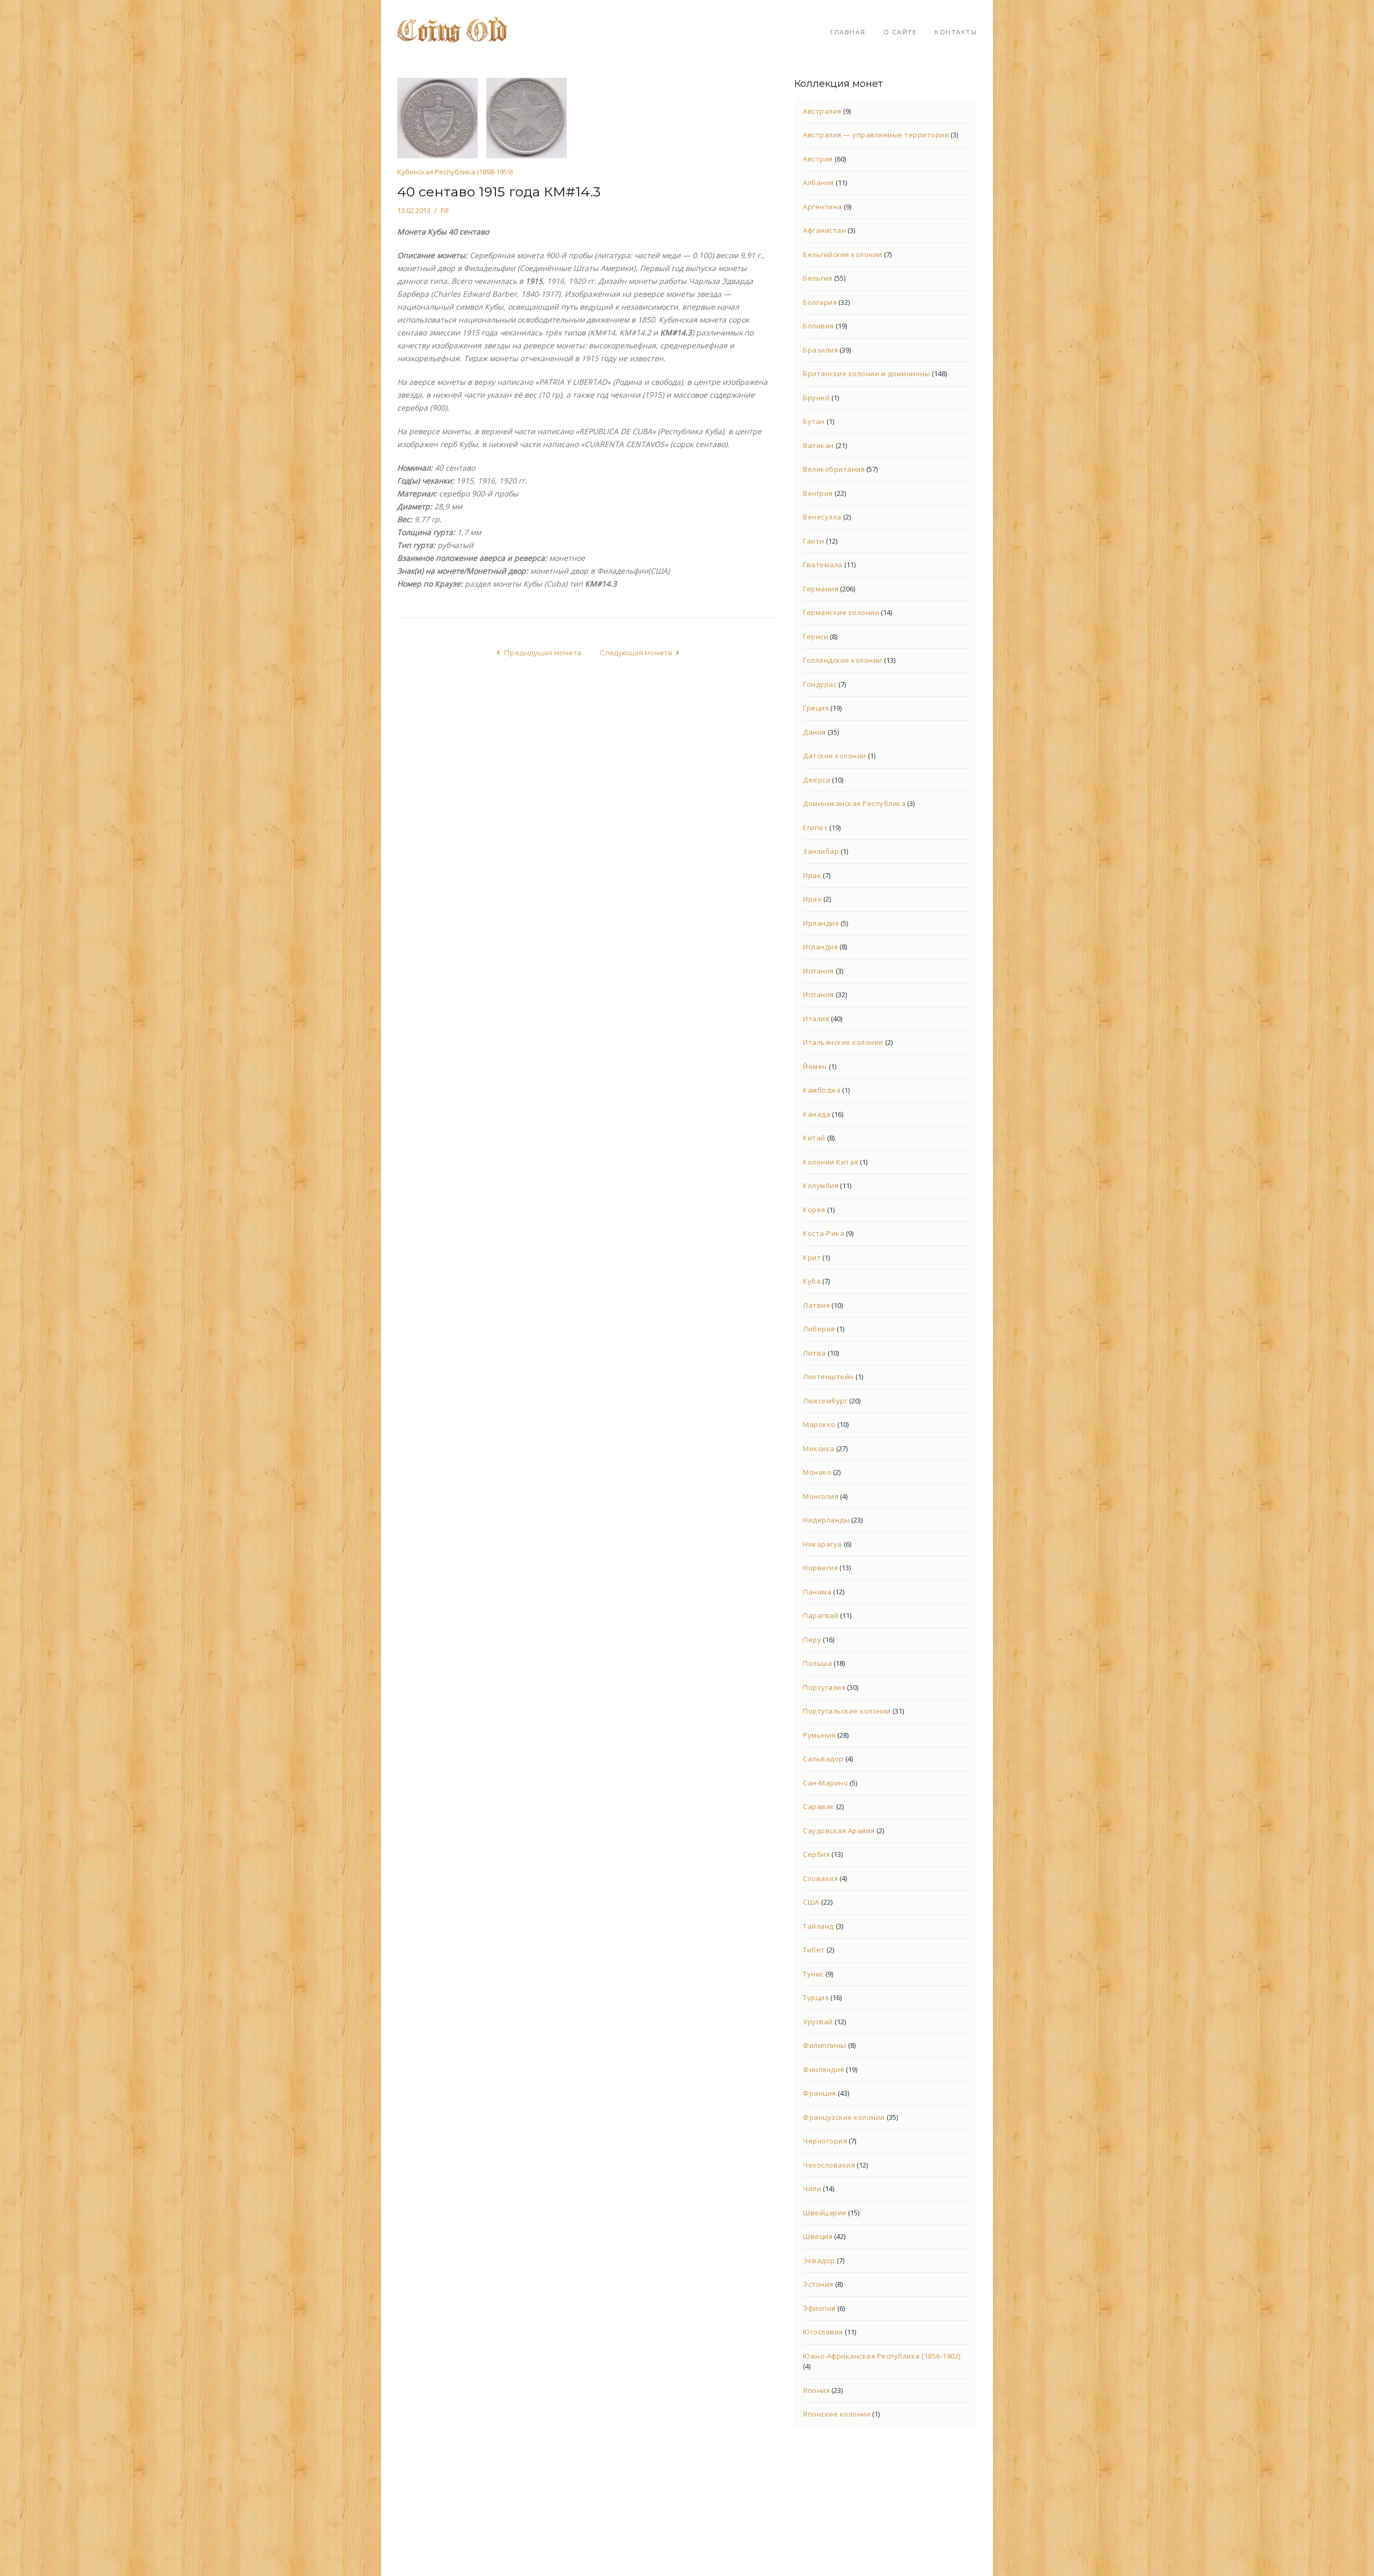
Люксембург (825, 1401)
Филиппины (825, 2045)
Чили (812, 2189)
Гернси (816, 636)
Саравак (819, 1806)
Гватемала (823, 565)
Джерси (817, 780)
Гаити (814, 541)
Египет (815, 828)
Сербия (816, 1854)
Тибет (814, 1950)
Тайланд (818, 1926)
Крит (812, 1257)
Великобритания (834, 469)
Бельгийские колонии (843, 254)
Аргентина (823, 207)
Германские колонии (841, 612)
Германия (821, 589)
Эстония (818, 2284)
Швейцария (825, 2213)
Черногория (825, 2141)
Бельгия (818, 278)
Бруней (816, 398)
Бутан (814, 421)
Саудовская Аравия (839, 1831)
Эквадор (819, 2260)
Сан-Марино (825, 1783)
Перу (812, 1640)
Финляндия (824, 2069)
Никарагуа (823, 1544)
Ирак (812, 875)
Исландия (820, 947)
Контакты (956, 32)
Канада (817, 1114)
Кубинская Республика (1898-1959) (455, 172)
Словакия (820, 1878)
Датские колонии (835, 756)
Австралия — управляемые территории (876, 135)
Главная (848, 32)
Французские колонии (844, 2117)
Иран (812, 899)
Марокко (819, 1424)
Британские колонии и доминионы (867, 374)
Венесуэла (822, 517)
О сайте (900, 32)
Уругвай (818, 2022)
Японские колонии (837, 2414)
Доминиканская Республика (854, 803)
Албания (818, 182)
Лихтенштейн (828, 1377)
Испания (818, 971)
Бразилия (820, 350)
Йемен (815, 1066)
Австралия (822, 111)
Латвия (816, 1305)
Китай (814, 1138)
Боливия (818, 326)
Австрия (818, 159)
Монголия (821, 1496)
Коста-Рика (824, 1233)
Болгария (820, 302)
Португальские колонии (847, 1711)
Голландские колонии (843, 660)
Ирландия (821, 923)
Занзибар (821, 851)
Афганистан (824, 230)
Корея (814, 1210)
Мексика (819, 1448)
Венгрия (818, 493)
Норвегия (820, 1568)
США (811, 1902)
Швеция (818, 2236)
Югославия (823, 2332)
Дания (814, 732)
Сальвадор (823, 1759)
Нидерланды (826, 1520)
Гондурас (820, 684)
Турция (816, 1997)
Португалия (824, 1687)
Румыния (819, 1735)
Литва (814, 1353)
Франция (820, 2093)
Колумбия (821, 1185)
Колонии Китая (831, 1162)
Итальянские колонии (843, 1042)
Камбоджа (822, 1090)
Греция (816, 708)
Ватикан (818, 445)
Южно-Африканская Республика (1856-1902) (882, 2356)
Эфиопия (819, 2308)
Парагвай (821, 1615)
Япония (816, 2390)
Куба (812, 1281)
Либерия (819, 1329)
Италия (816, 1019)
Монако (817, 1472)
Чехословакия (829, 2165)
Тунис (813, 1974)
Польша (817, 1663)
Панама (817, 1592)
